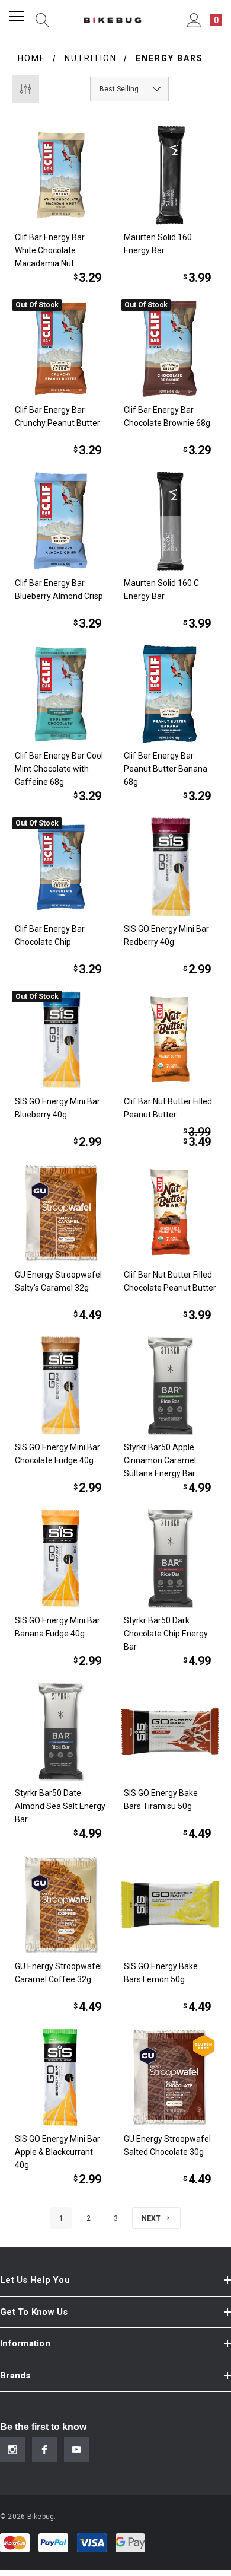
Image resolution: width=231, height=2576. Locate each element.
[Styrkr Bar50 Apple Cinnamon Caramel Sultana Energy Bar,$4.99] (170, 1386)
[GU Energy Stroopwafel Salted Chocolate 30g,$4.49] (170, 2077)
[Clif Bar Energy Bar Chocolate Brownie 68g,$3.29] (170, 348)
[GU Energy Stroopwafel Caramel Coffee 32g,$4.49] (61, 1904)
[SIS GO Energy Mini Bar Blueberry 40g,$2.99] (61, 1040)
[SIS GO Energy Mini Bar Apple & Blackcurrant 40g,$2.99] (61, 2077)
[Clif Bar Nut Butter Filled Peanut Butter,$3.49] (170, 1040)
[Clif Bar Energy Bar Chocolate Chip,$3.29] (61, 867)
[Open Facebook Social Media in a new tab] (44, 2450)
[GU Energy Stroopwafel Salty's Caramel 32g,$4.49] (61, 1213)
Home (32, 58)
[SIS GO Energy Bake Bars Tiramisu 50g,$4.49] (170, 1732)
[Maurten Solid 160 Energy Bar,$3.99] (170, 175)
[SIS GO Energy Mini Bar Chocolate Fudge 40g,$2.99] (61, 1386)
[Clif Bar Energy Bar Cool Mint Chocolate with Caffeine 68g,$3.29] (61, 694)
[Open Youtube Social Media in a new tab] (76, 2450)
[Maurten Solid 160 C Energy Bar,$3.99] (170, 521)
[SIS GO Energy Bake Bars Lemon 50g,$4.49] (170, 1904)
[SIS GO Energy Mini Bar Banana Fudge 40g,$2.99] (61, 1558)
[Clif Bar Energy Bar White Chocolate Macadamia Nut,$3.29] (61, 175)
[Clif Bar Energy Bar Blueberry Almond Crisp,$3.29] (61, 521)
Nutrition (91, 58)
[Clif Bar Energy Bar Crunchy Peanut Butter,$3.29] (61, 348)
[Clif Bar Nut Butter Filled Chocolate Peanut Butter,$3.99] (170, 1213)
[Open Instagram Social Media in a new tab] (12, 2450)
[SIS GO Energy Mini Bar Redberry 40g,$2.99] (170, 867)
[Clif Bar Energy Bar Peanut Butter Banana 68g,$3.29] (170, 694)
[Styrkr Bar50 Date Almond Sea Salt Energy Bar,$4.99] (61, 1732)
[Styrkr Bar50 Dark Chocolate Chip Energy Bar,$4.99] (170, 1558)
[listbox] (129, 89)
